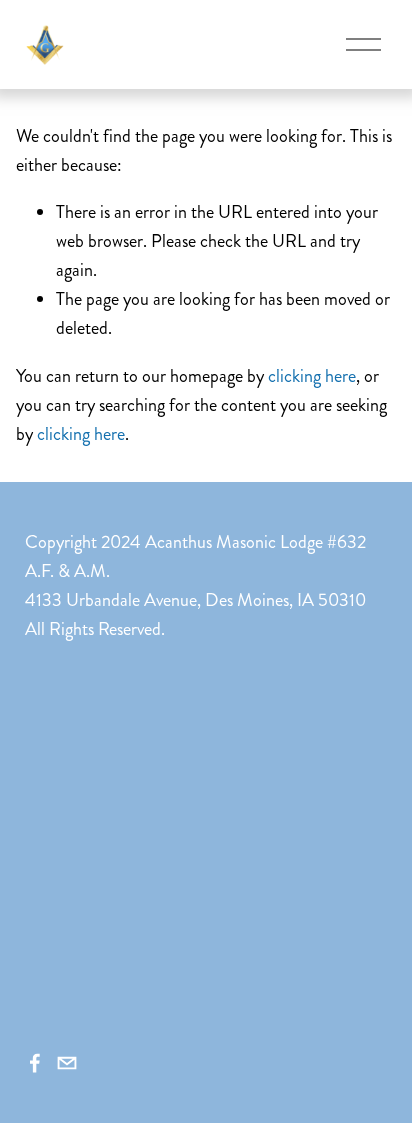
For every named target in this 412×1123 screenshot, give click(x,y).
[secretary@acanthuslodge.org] (67, 1063)
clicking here (312, 376)
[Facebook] (35, 1063)
